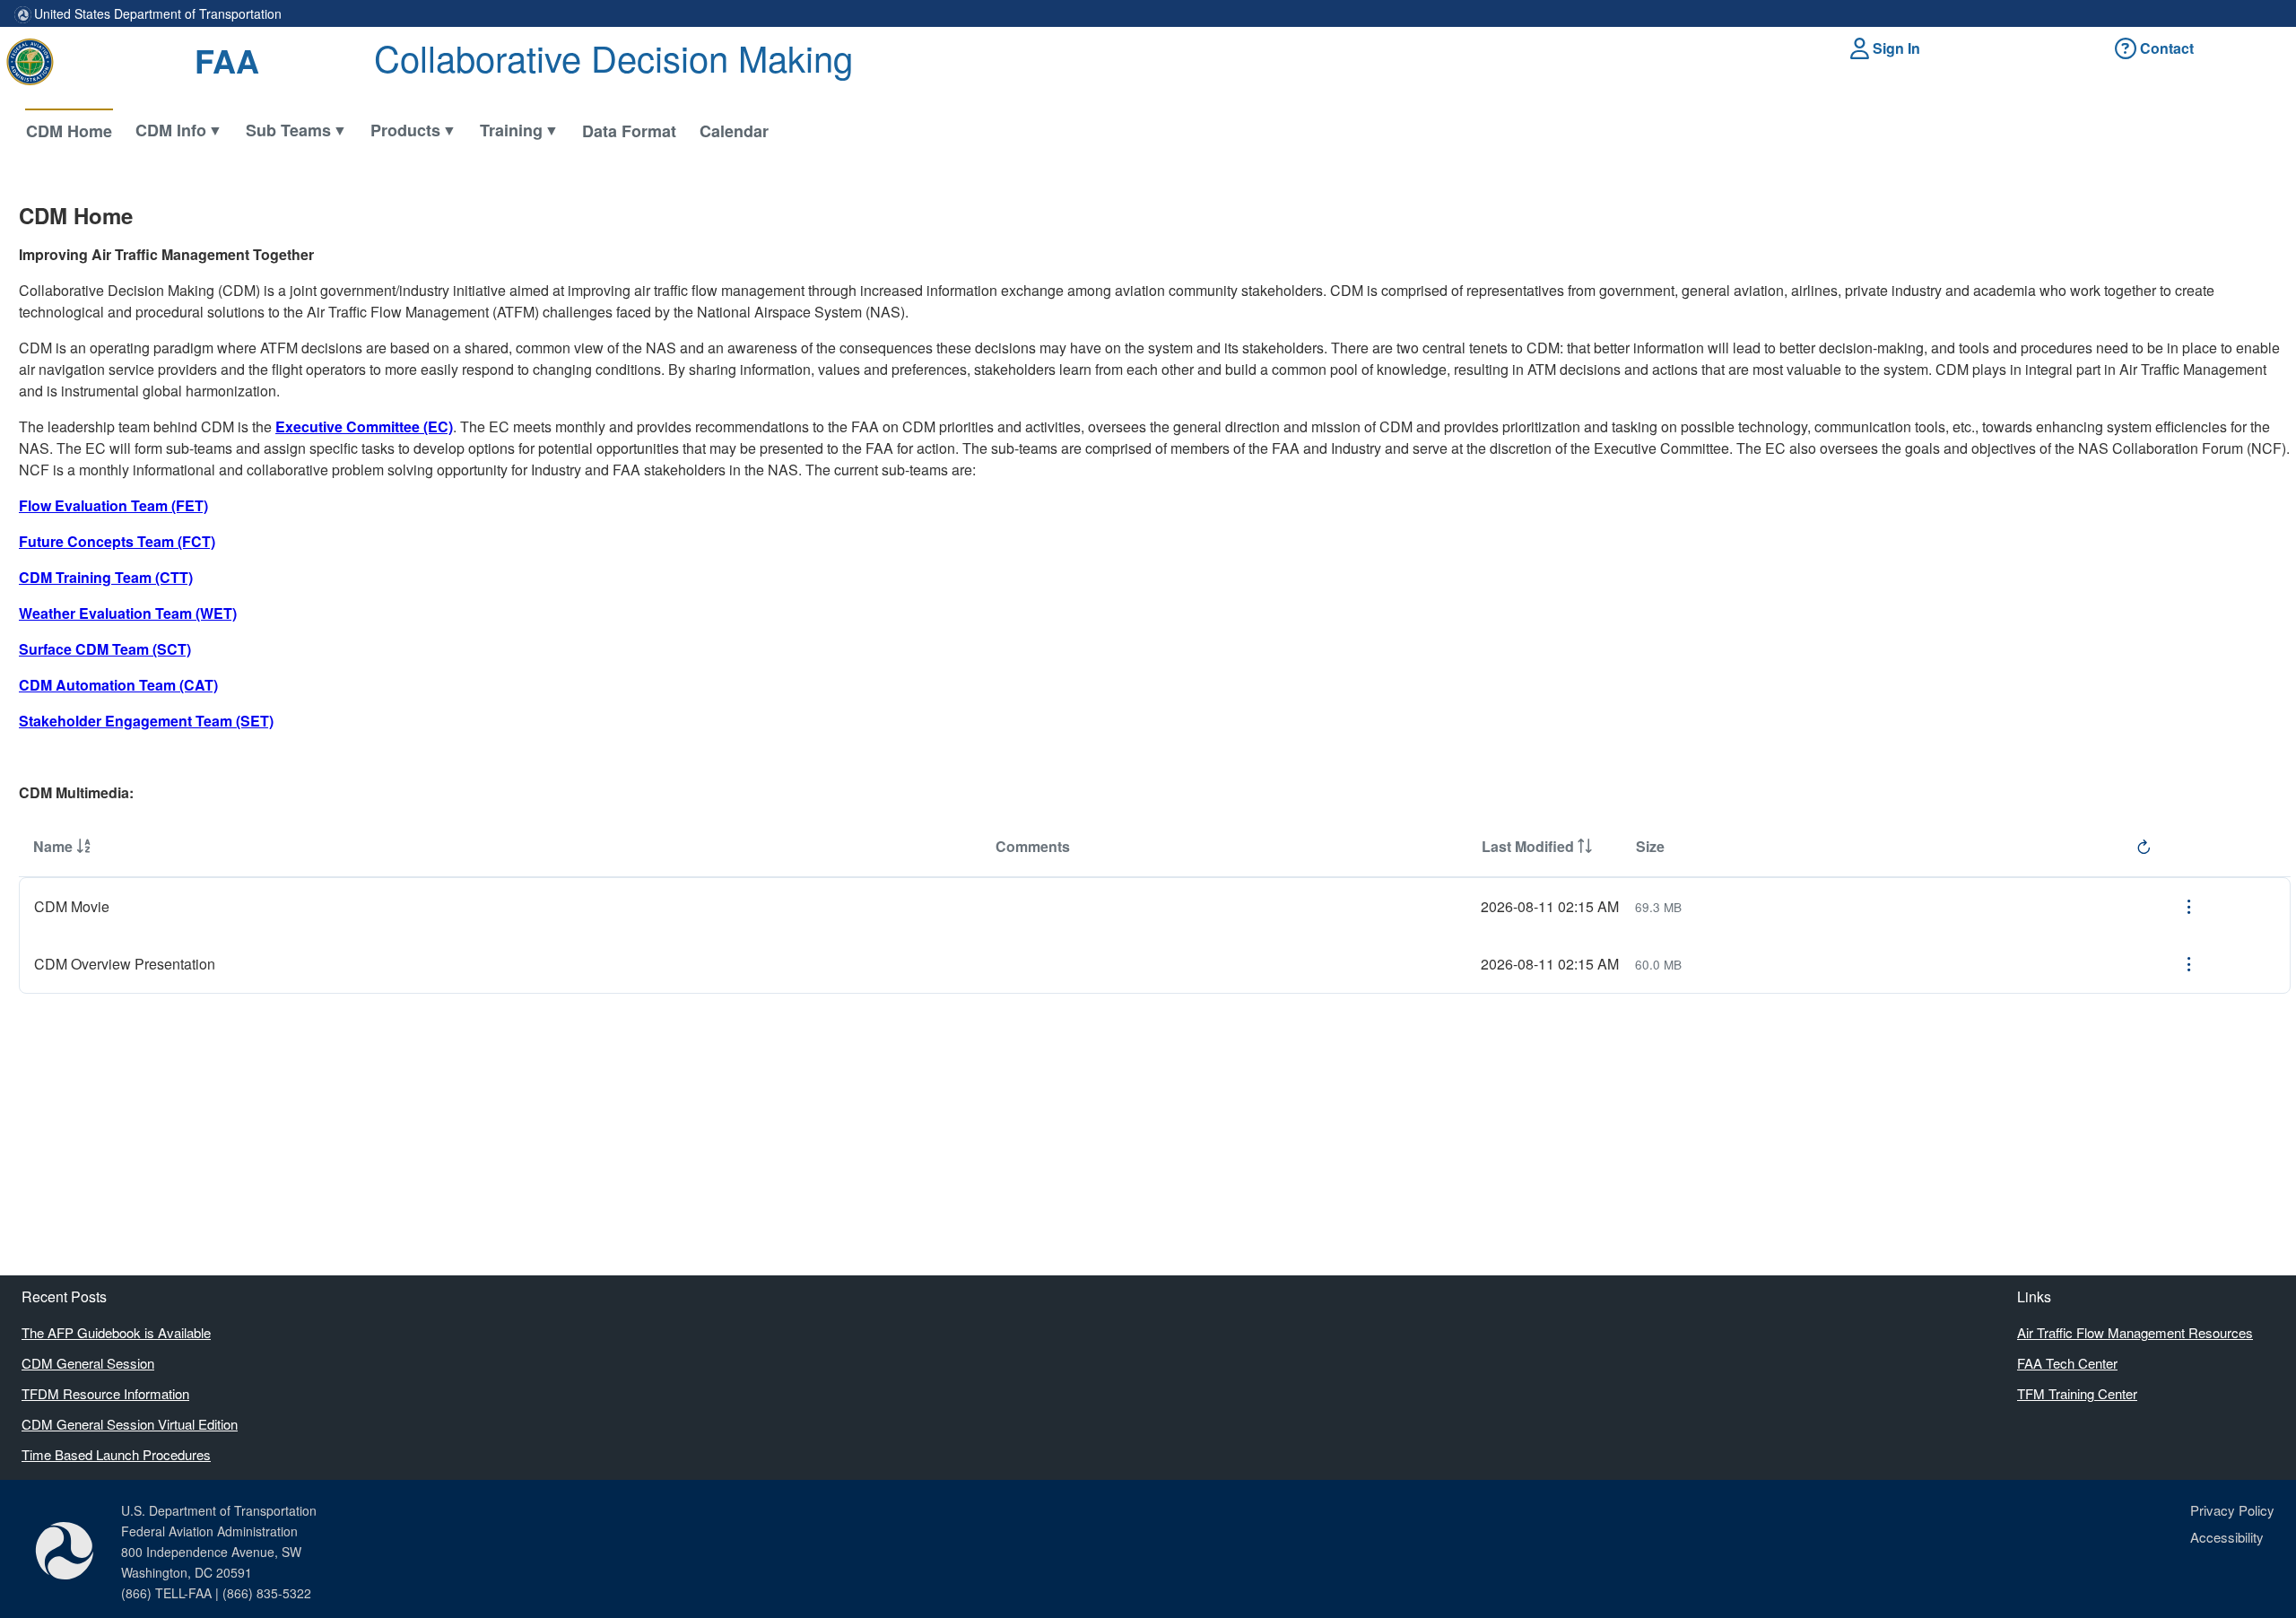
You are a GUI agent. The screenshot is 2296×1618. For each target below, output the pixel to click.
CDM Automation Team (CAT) (118, 685)
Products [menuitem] (405, 130)
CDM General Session (88, 1363)
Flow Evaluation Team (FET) (113, 505)
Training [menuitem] (511, 130)
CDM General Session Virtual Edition (130, 1424)
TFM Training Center (2077, 1393)
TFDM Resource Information (105, 1393)
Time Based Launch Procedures (116, 1454)
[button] (1888, 48)
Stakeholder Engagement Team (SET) (146, 721)
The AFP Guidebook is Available (116, 1332)
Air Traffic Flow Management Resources (2135, 1332)
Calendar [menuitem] (734, 131)
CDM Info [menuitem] (171, 130)
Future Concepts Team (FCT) (117, 541)
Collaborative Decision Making (613, 57)
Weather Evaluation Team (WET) (128, 613)
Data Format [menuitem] (629, 131)
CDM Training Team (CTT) (106, 577)
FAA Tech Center (2067, 1363)
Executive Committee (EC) (364, 426)
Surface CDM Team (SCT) (105, 649)
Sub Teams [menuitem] (288, 130)
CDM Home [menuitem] (69, 131)
